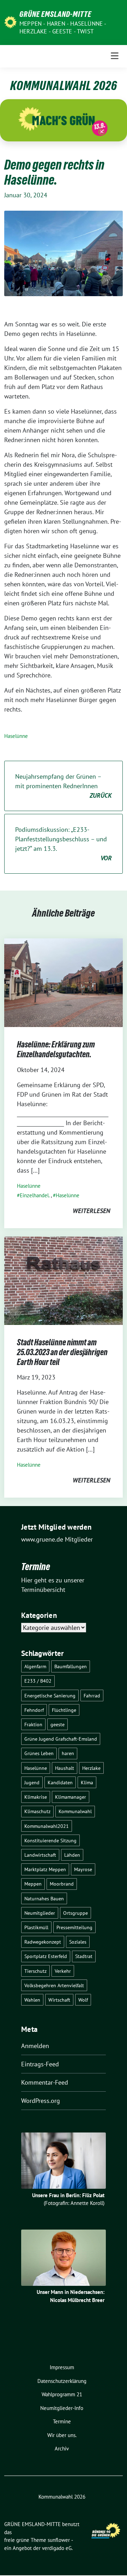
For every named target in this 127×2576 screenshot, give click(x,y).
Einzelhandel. (35, 1195)
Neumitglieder (40, 1913)
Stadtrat (84, 1956)
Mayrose (83, 1869)
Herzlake (91, 1768)
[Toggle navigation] (115, 56)
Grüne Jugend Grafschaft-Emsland (61, 1739)
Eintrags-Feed (40, 2064)
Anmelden (35, 2046)
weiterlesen (91, 1211)
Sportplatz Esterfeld (46, 1956)
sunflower (59, 2540)
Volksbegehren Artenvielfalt (54, 1985)
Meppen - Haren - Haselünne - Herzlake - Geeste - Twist (63, 27)
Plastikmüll (36, 1927)
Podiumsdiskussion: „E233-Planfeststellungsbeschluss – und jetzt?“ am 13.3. (64, 844)
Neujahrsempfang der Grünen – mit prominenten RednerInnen (64, 786)
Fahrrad (92, 1695)
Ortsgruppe (75, 1913)
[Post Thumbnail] (64, 982)
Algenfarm (35, 1666)
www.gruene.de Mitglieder (57, 1539)
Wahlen (32, 2000)
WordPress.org (41, 2101)
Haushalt (65, 1768)
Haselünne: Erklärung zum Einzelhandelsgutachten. (56, 1049)
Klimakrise (36, 1797)
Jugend (32, 1782)
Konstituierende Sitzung (50, 1840)
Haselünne (16, 736)
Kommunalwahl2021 (47, 1826)
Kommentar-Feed (45, 2082)
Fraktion (33, 1724)
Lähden (72, 1855)
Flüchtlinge (64, 1710)
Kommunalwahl (75, 1811)
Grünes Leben (39, 1753)
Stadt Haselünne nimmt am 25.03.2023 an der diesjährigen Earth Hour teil (62, 1352)
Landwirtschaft (40, 1855)
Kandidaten (60, 1782)
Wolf (83, 2000)
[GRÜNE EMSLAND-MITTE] (10, 22)
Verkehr (63, 1971)
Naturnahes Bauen (44, 1898)
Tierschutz (35, 1971)
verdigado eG (57, 2548)
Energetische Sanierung (50, 1695)
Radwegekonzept (43, 1942)
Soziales (78, 1942)
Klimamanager (71, 1797)
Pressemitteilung (74, 1927)
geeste (58, 1724)
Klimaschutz (37, 1811)
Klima (87, 1782)
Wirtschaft (59, 2000)
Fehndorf (34, 1710)
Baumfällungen (71, 1666)
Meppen (33, 1884)
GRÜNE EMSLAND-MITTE (55, 14)
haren (68, 1753)
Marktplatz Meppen (45, 1869)
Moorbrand (62, 1884)
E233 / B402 (38, 1681)
